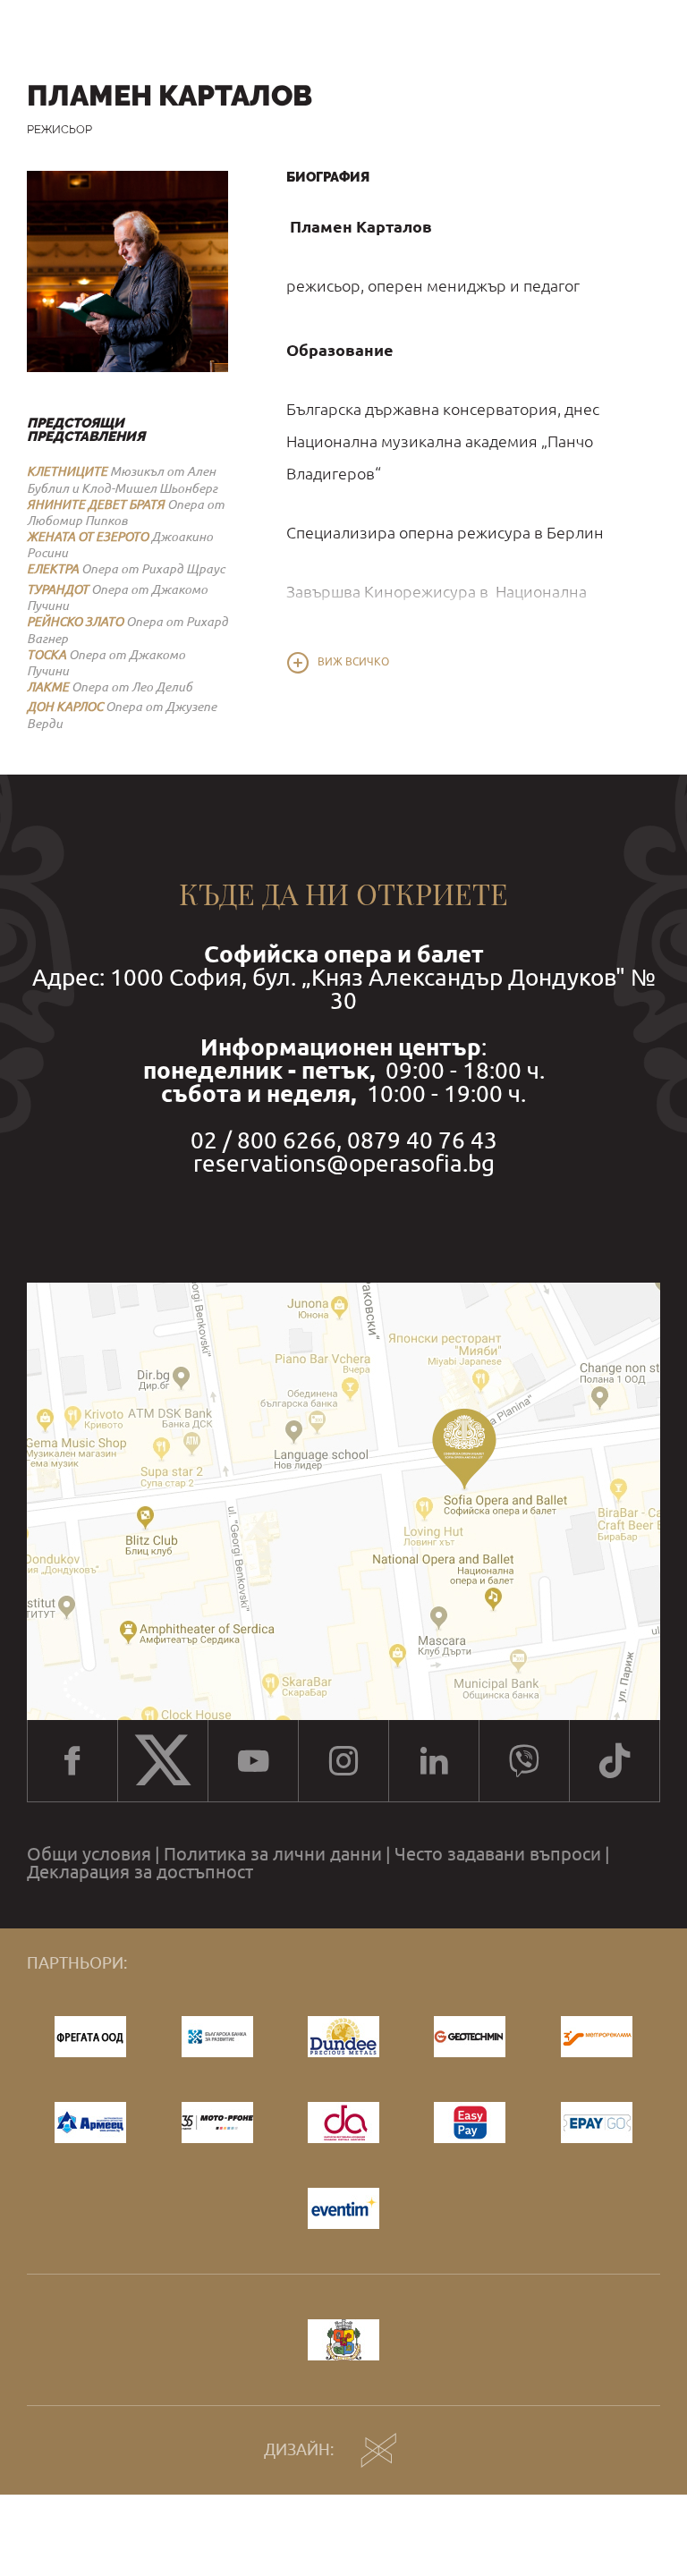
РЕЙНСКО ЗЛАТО (75, 622)
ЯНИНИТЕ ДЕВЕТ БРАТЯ (96, 504)
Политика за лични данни (273, 1854)
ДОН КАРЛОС (65, 707)
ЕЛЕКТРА (53, 569)
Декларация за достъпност (140, 1872)
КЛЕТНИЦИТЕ (67, 471)
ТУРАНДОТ (58, 589)
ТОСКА (47, 655)
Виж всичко (353, 662)
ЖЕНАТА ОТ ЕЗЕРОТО (88, 537)
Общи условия (89, 1854)
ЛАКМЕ (48, 687)
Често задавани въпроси (498, 1854)
